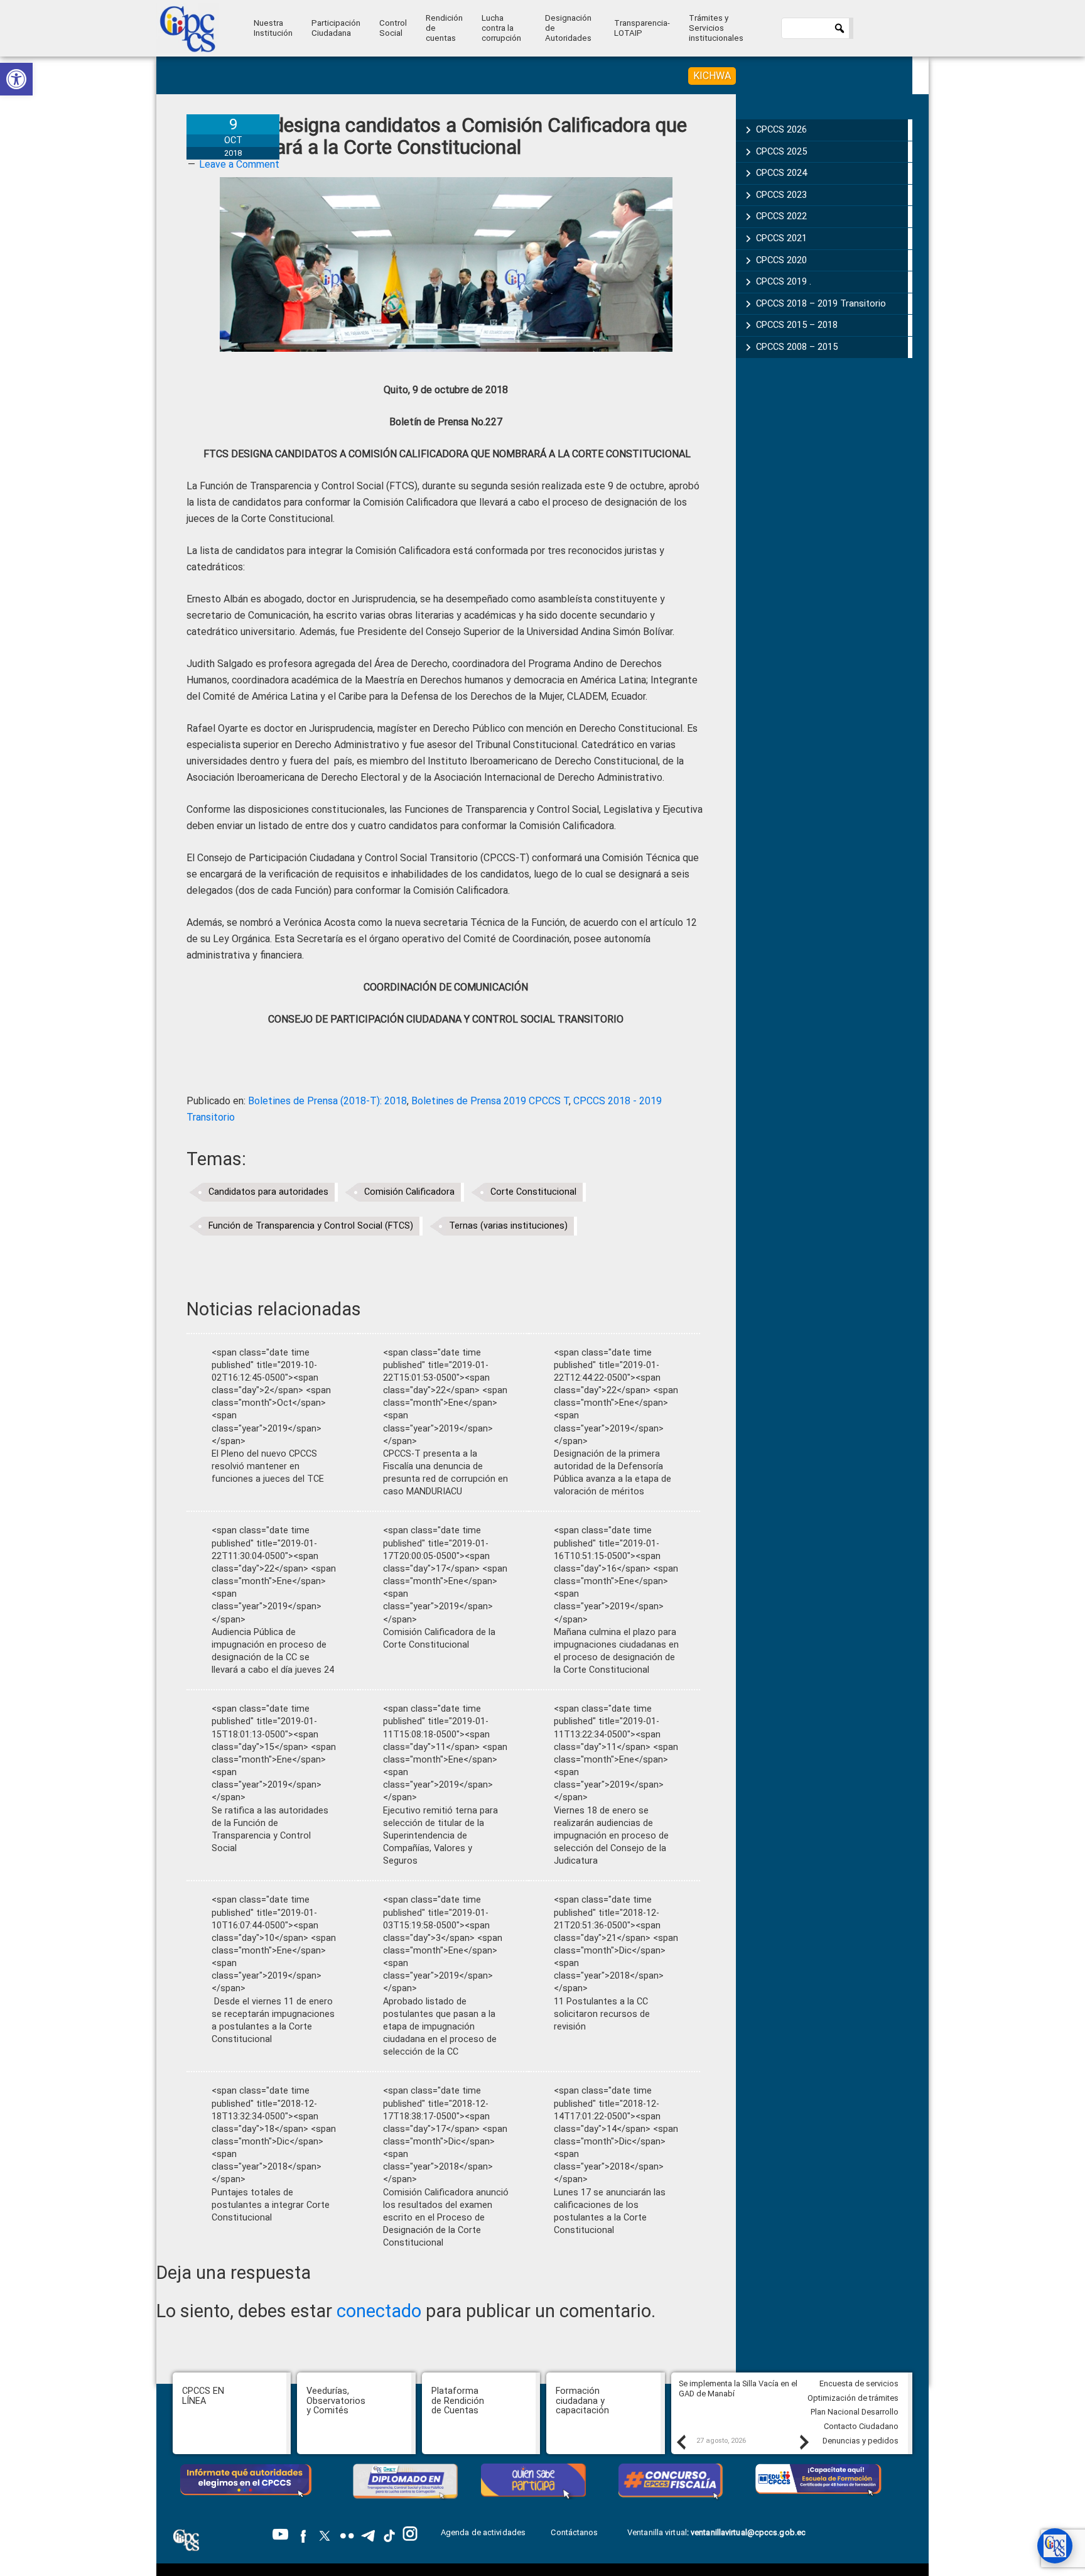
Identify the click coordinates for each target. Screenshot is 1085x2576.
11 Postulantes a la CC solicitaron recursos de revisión (602, 2014)
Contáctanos (575, 2532)
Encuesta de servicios (859, 2383)
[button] (16, 79)
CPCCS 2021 (781, 238)
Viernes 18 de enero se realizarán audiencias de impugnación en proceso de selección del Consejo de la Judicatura (611, 1836)
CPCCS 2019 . (784, 281)
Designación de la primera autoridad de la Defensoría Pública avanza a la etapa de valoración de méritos (613, 1473)
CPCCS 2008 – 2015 (797, 347)
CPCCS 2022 (781, 216)
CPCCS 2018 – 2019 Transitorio (821, 303)
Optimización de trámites (853, 2398)
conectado (379, 2311)
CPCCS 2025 (781, 151)
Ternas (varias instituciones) (508, 1226)
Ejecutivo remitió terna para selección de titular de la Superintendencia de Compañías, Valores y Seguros (440, 1836)
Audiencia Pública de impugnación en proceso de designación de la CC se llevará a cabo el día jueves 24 (273, 1651)
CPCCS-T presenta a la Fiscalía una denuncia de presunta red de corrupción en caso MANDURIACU (445, 1473)
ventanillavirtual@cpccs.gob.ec (748, 2532)
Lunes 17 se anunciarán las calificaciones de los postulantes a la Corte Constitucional (610, 2211)
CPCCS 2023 (781, 195)
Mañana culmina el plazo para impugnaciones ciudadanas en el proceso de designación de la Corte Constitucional (616, 1651)
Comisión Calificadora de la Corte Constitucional (439, 1639)
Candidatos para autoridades (268, 1192)
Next (804, 2442)
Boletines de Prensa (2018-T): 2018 (327, 1101)
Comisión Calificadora (409, 1192)
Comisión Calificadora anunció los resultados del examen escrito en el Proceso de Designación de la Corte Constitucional (446, 2218)
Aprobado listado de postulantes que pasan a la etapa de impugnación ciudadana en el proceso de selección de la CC (440, 2027)
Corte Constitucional (533, 1192)
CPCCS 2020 (781, 260)
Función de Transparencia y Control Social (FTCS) (311, 1226)
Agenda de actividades (483, 2532)
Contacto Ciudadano (861, 2426)
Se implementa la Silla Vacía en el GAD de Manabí (738, 2389)
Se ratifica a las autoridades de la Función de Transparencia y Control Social (270, 1829)
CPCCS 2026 (781, 129)
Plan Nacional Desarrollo (855, 2412)
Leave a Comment (239, 164)
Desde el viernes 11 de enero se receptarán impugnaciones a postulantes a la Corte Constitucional (273, 2020)
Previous (681, 2442)
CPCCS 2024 (781, 173)
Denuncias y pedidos (861, 2441)
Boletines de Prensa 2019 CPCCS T (490, 1101)
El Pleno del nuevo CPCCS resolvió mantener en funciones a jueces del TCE (268, 1466)
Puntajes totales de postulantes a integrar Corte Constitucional (271, 2205)
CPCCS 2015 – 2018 (797, 325)
